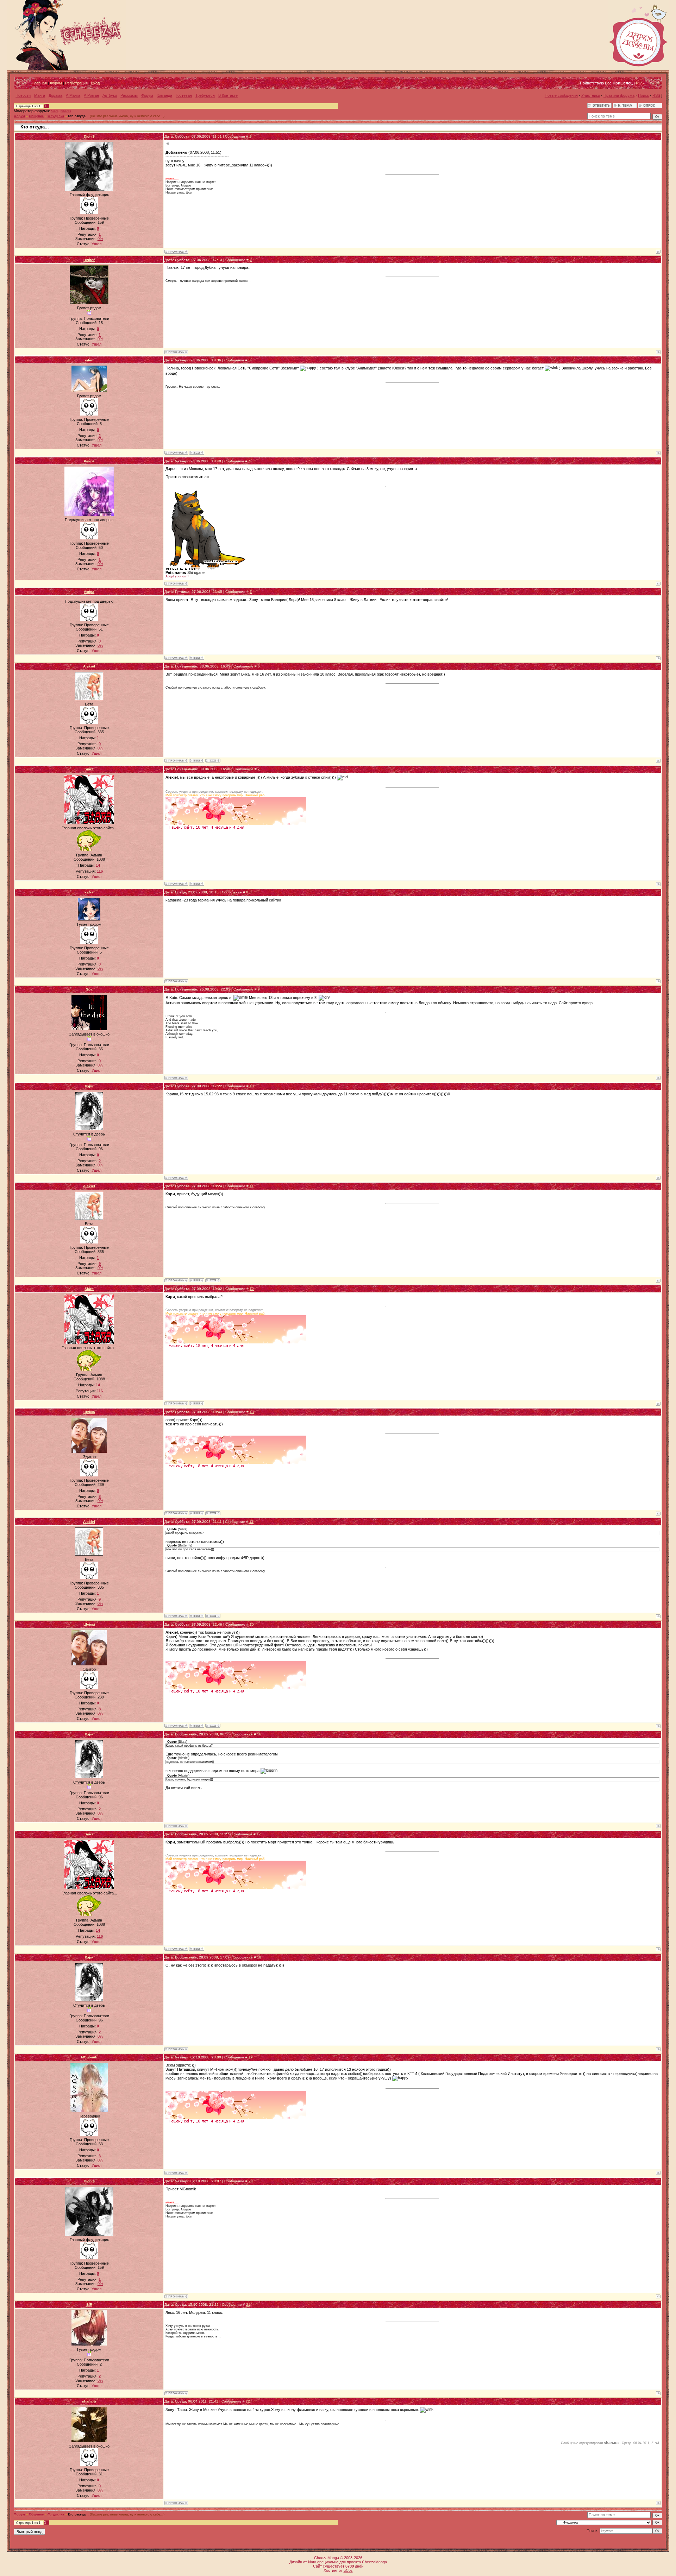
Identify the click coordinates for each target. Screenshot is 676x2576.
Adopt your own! (177, 576)
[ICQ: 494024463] (213, 761)
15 (252, 1624)
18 (259, 1957)
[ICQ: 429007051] (197, 453)
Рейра (89, 461)
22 (248, 2401)
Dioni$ (89, 136)
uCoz (348, 2570)
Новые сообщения (561, 95)
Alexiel (89, 666)
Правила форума (619, 95)
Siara (55, 111)
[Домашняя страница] (197, 658)
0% (100, 239)
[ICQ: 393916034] (213, 1513)
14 (251, 1522)
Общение (36, 116)
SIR (89, 2305)
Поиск (643, 95)
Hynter (89, 260)
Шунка (89, 1412)
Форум (56, 83)
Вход (95, 83)
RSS (640, 83)
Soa (89, 989)
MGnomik (89, 2057)
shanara (89, 2401)
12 (252, 1289)
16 (259, 1734)
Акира (89, 592)
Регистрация (76, 83)
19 (251, 2057)
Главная (40, 83)
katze (89, 892)
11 (252, 1186)
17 (259, 1834)
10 (252, 1086)
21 (248, 2305)
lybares (66, 111)
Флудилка (56, 116)
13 (252, 1412)
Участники (591, 95)
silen (89, 360)
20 (251, 2181)
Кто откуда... (78, 116)
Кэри (89, 1086)
